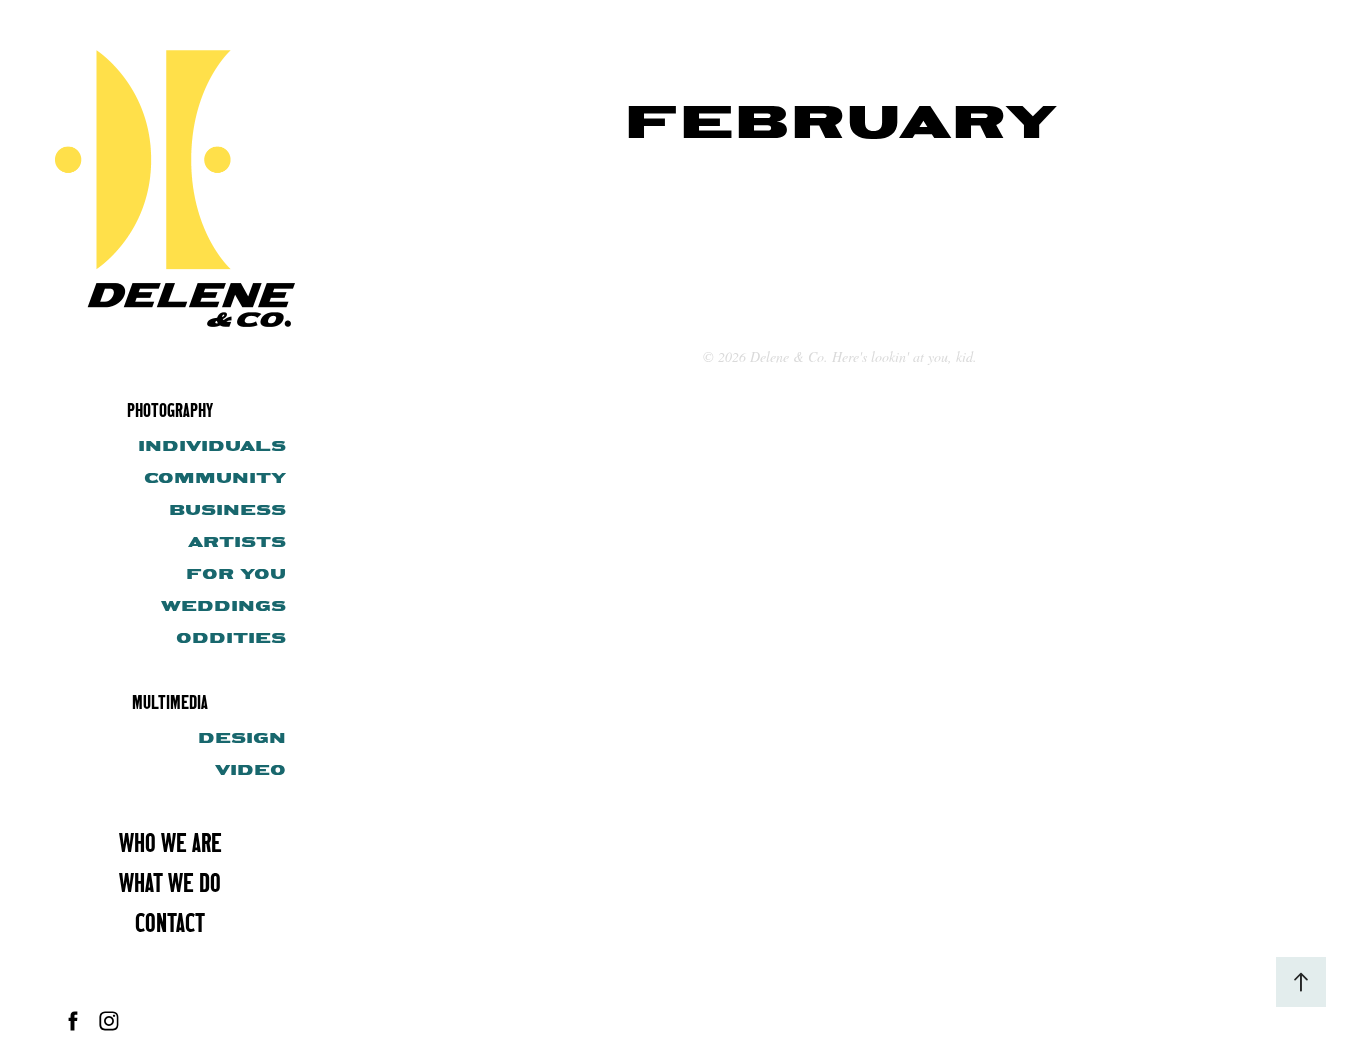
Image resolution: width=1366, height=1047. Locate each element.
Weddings (223, 606)
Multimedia (170, 701)
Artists (237, 542)
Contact (170, 922)
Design (242, 738)
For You (236, 574)
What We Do (170, 882)
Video (250, 770)
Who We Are (170, 842)
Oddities (231, 638)
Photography (170, 409)
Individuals (212, 446)
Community (215, 478)
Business (227, 510)
